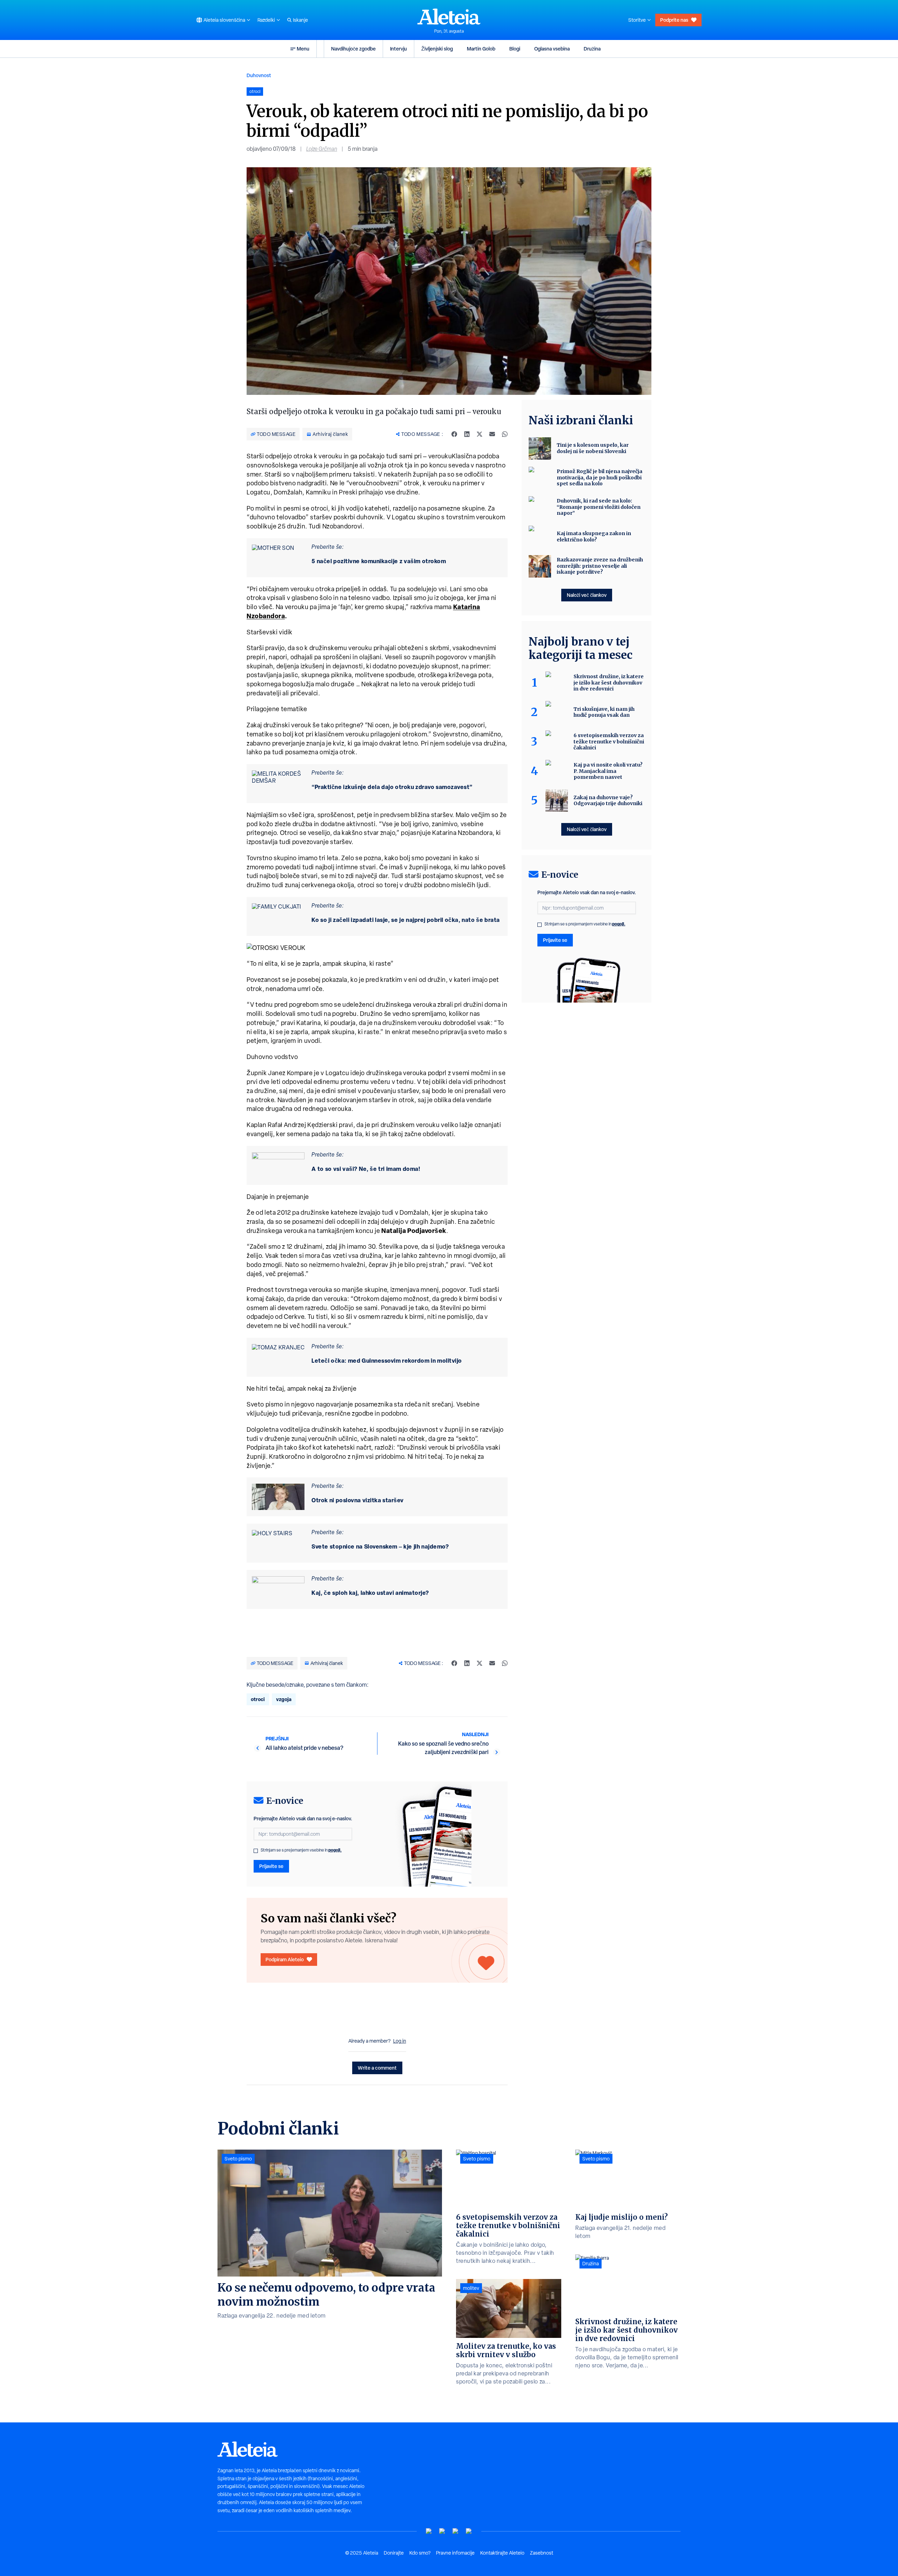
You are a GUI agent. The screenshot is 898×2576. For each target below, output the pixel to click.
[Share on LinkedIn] (467, 434)
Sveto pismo (238, 2159)
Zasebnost (542, 2553)
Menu (303, 49)
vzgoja (284, 1699)
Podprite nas (674, 20)
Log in (400, 2041)
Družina (592, 49)
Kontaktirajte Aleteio (502, 2553)
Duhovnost (259, 75)
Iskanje (300, 20)
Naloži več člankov (587, 595)
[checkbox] (256, 1851)
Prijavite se (271, 1866)
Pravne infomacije (455, 2553)
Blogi (515, 49)
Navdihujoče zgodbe (353, 49)
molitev (471, 2288)
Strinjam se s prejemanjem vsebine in (301, 1850)
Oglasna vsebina (552, 49)
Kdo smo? (420, 2553)
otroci (258, 1699)
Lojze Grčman (322, 149)
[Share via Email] (492, 434)
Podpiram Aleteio (285, 1959)
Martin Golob (481, 49)
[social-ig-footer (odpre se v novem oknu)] (469, 2531)
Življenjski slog (437, 49)
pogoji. (335, 1850)
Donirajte (394, 2553)
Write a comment (377, 2068)
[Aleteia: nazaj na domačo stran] (449, 16)
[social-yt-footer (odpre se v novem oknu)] (429, 2531)
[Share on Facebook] (454, 434)
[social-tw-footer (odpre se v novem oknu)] (456, 2531)
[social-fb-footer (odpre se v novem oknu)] (442, 2531)
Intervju (398, 49)
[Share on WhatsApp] (505, 434)
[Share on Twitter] (480, 434)
